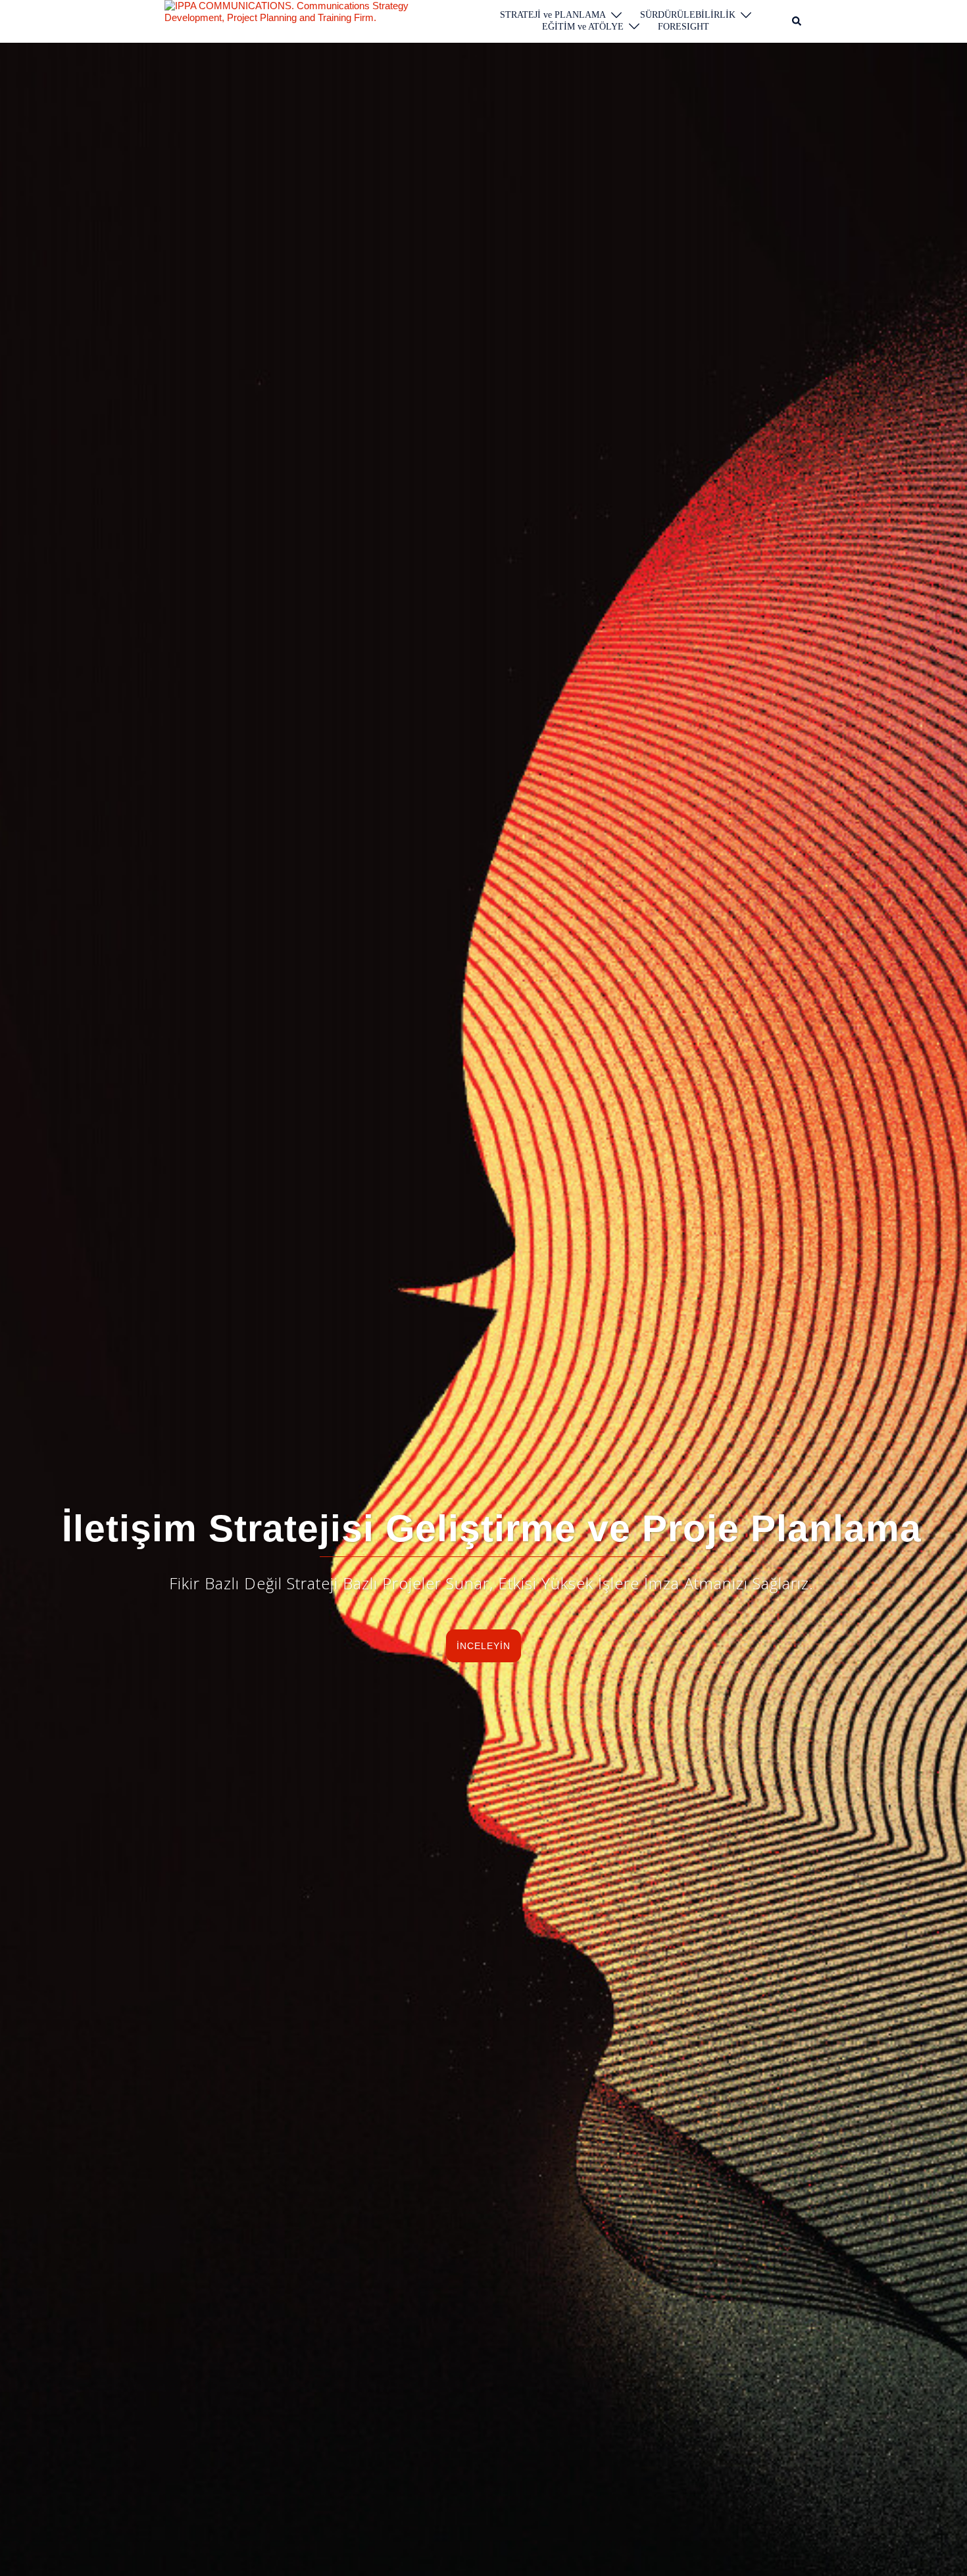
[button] (797, 21)
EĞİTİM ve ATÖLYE (583, 27)
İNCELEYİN (484, 1646)
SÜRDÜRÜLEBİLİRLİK (688, 15)
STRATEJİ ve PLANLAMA (553, 15)
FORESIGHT (683, 27)
